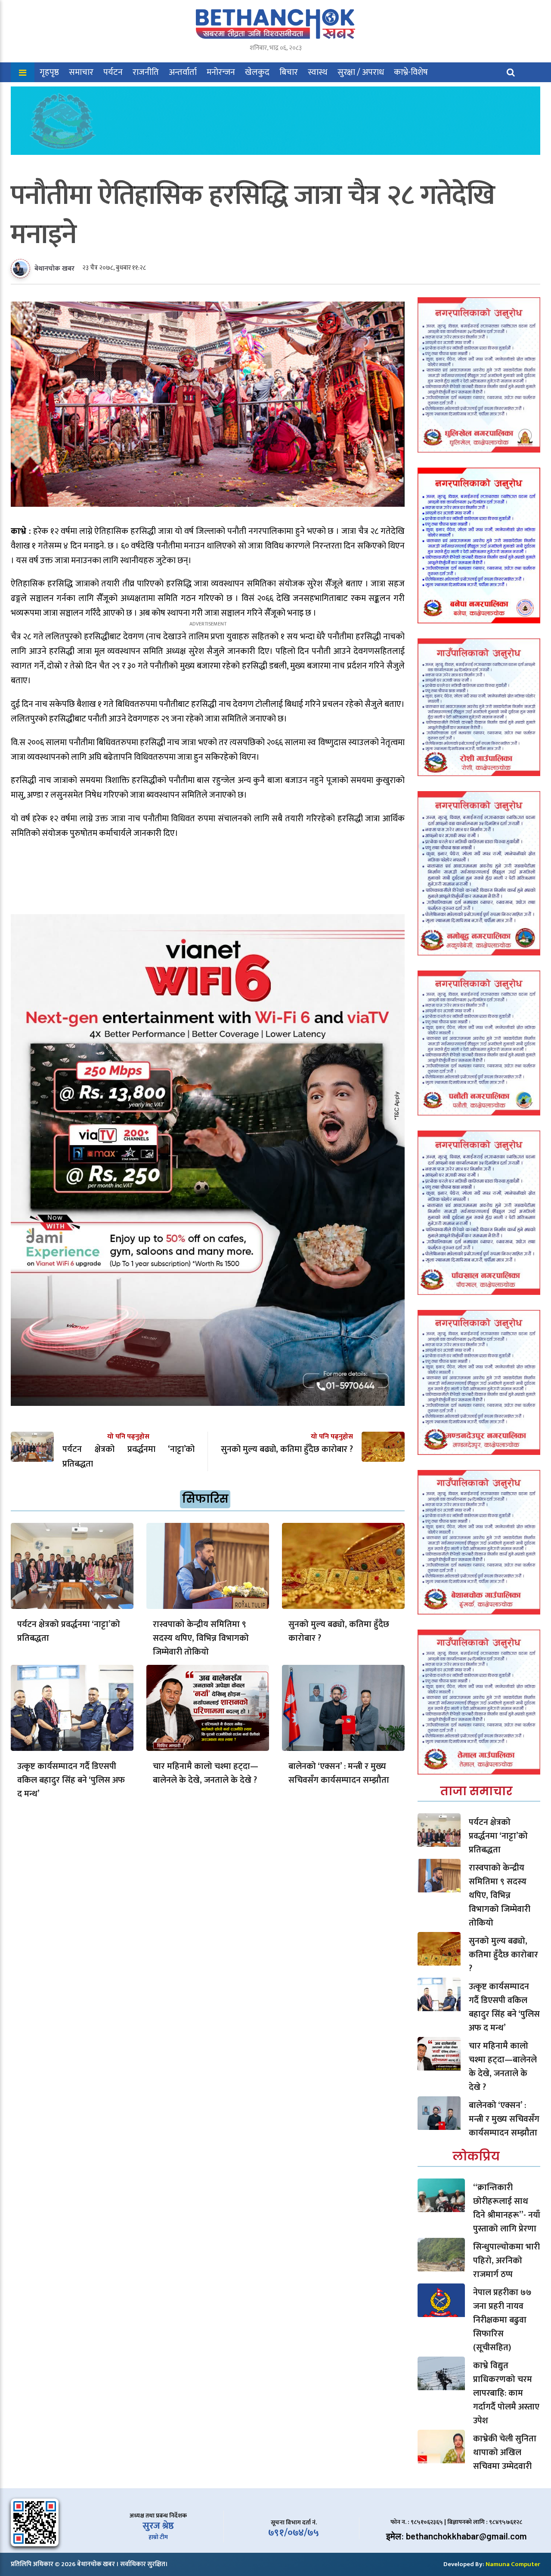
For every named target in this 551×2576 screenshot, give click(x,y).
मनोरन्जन (221, 72)
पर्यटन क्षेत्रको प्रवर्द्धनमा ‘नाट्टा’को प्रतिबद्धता (69, 1631)
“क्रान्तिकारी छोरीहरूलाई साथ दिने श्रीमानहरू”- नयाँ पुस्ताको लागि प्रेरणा (507, 2208)
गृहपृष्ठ (49, 72)
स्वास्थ (318, 72)
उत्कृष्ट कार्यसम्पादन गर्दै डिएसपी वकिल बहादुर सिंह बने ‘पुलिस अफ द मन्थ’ (71, 1780)
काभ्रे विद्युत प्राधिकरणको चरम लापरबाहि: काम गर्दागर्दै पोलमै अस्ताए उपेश (506, 2393)
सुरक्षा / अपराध (361, 72)
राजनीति (146, 72)
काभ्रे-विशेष (411, 72)
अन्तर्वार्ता (183, 72)
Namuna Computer (513, 2564)
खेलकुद (257, 72)
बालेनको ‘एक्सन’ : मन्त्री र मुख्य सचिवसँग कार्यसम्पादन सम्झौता (339, 1773)
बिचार (289, 72)
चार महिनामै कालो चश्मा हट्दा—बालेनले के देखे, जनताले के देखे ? (206, 1773)
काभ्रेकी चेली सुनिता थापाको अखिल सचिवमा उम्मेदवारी (505, 2453)
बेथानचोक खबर (54, 269)
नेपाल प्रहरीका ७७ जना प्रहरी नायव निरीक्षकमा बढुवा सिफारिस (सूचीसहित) (502, 2320)
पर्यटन (113, 72)
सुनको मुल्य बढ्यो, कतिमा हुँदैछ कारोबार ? (339, 1631)
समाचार (81, 72)
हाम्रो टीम (158, 2537)
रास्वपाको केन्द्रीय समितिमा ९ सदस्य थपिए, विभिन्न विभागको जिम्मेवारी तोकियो (201, 1638)
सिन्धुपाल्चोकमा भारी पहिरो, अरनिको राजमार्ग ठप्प (506, 2261)
